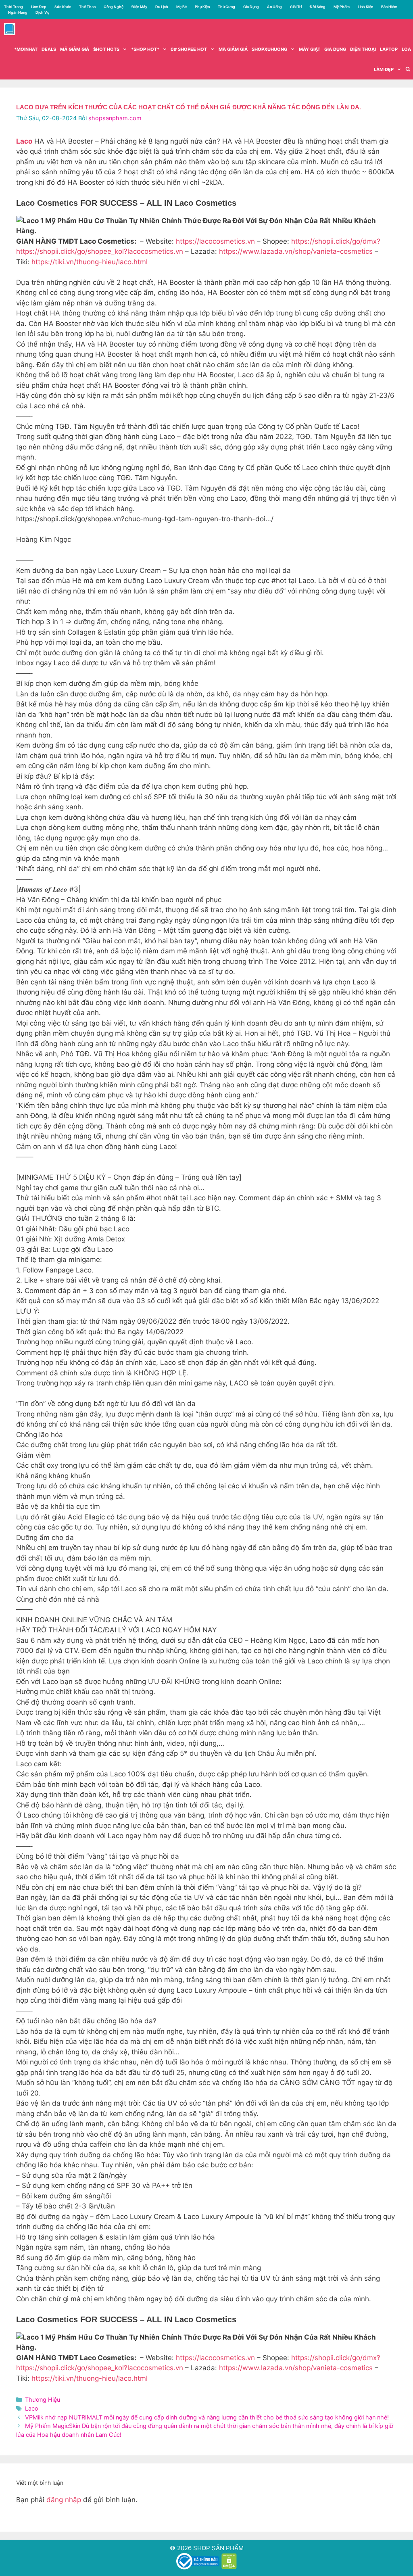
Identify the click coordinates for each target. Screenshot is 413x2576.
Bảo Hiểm (389, 7)
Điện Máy (139, 7)
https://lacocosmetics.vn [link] (215, 241)
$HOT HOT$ (106, 49)
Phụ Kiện (202, 7)
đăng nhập (64, 2500)
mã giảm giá (75, 49)
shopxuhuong (269, 49)
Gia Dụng (251, 7)
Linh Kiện (365, 7)
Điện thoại (363, 49)
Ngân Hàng (18, 12)
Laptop (389, 49)
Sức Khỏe (63, 7)
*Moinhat (26, 49)
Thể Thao (87, 7)
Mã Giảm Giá (233, 49)
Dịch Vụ (42, 12)
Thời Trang (14, 7)
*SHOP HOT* (145, 49)
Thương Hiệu (43, 2399)
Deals (49, 49)
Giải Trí (296, 7)
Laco (32, 2408)
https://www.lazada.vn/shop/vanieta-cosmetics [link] (296, 251)
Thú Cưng (226, 7)
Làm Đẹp (39, 7)
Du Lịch (162, 7)
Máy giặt (310, 49)
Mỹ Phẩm (342, 7)
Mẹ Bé (181, 7)
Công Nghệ (114, 7)
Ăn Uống (274, 7)
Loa (406, 49)
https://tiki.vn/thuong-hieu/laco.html (90, 262)
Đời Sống (318, 7)
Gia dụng (335, 49)
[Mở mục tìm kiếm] (408, 69)
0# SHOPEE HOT (189, 49)
